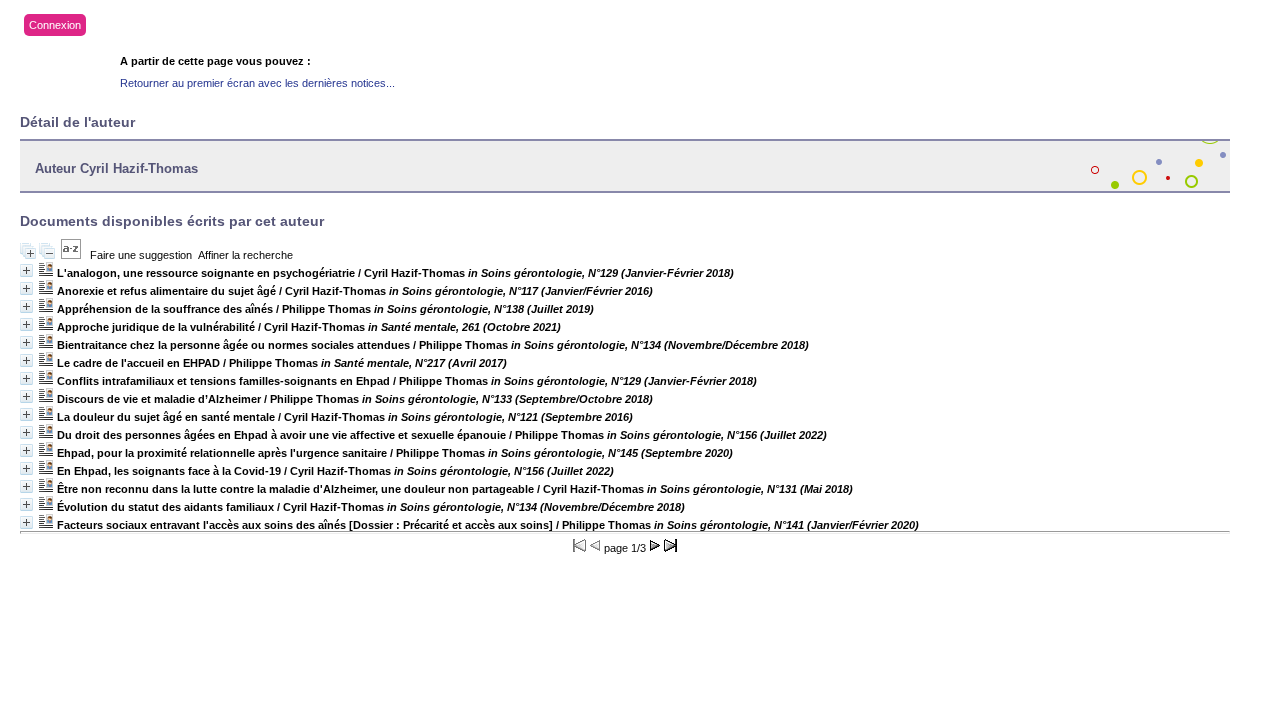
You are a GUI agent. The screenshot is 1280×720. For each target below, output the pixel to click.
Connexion (55, 25)
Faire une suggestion (141, 255)
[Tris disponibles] (71, 255)
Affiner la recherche (245, 255)
